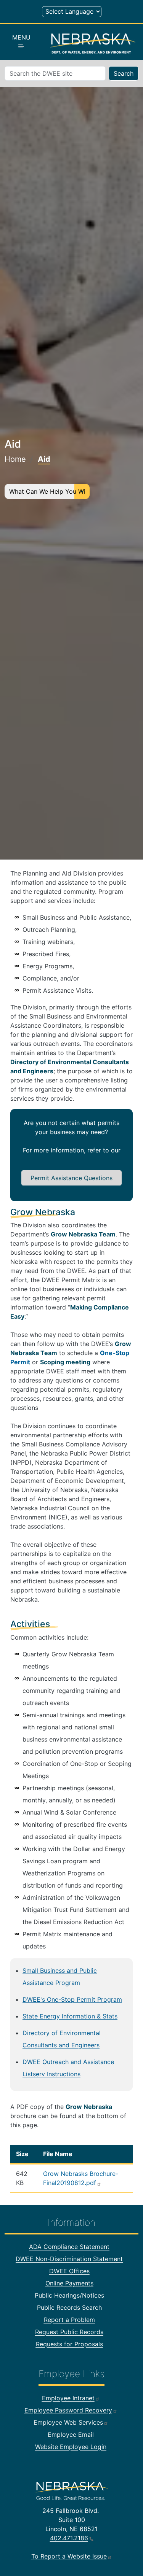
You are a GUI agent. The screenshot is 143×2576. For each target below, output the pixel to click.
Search (124, 73)
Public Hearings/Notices (69, 2295)
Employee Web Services (68, 2422)
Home (15, 459)
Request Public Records (69, 2332)
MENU (21, 37)
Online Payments (69, 2283)
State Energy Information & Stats (70, 2016)
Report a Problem (69, 2320)
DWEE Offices (69, 2271)
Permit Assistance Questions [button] (71, 1178)
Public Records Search (69, 2307)
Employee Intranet (68, 2398)
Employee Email (71, 2435)
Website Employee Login (71, 2447)
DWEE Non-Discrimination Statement (69, 2259)
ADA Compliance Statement (69, 2247)
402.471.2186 (69, 2538)
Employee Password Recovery (68, 2410)
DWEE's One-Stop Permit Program (72, 1999)
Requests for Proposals (69, 2344)
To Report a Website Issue (69, 2556)
